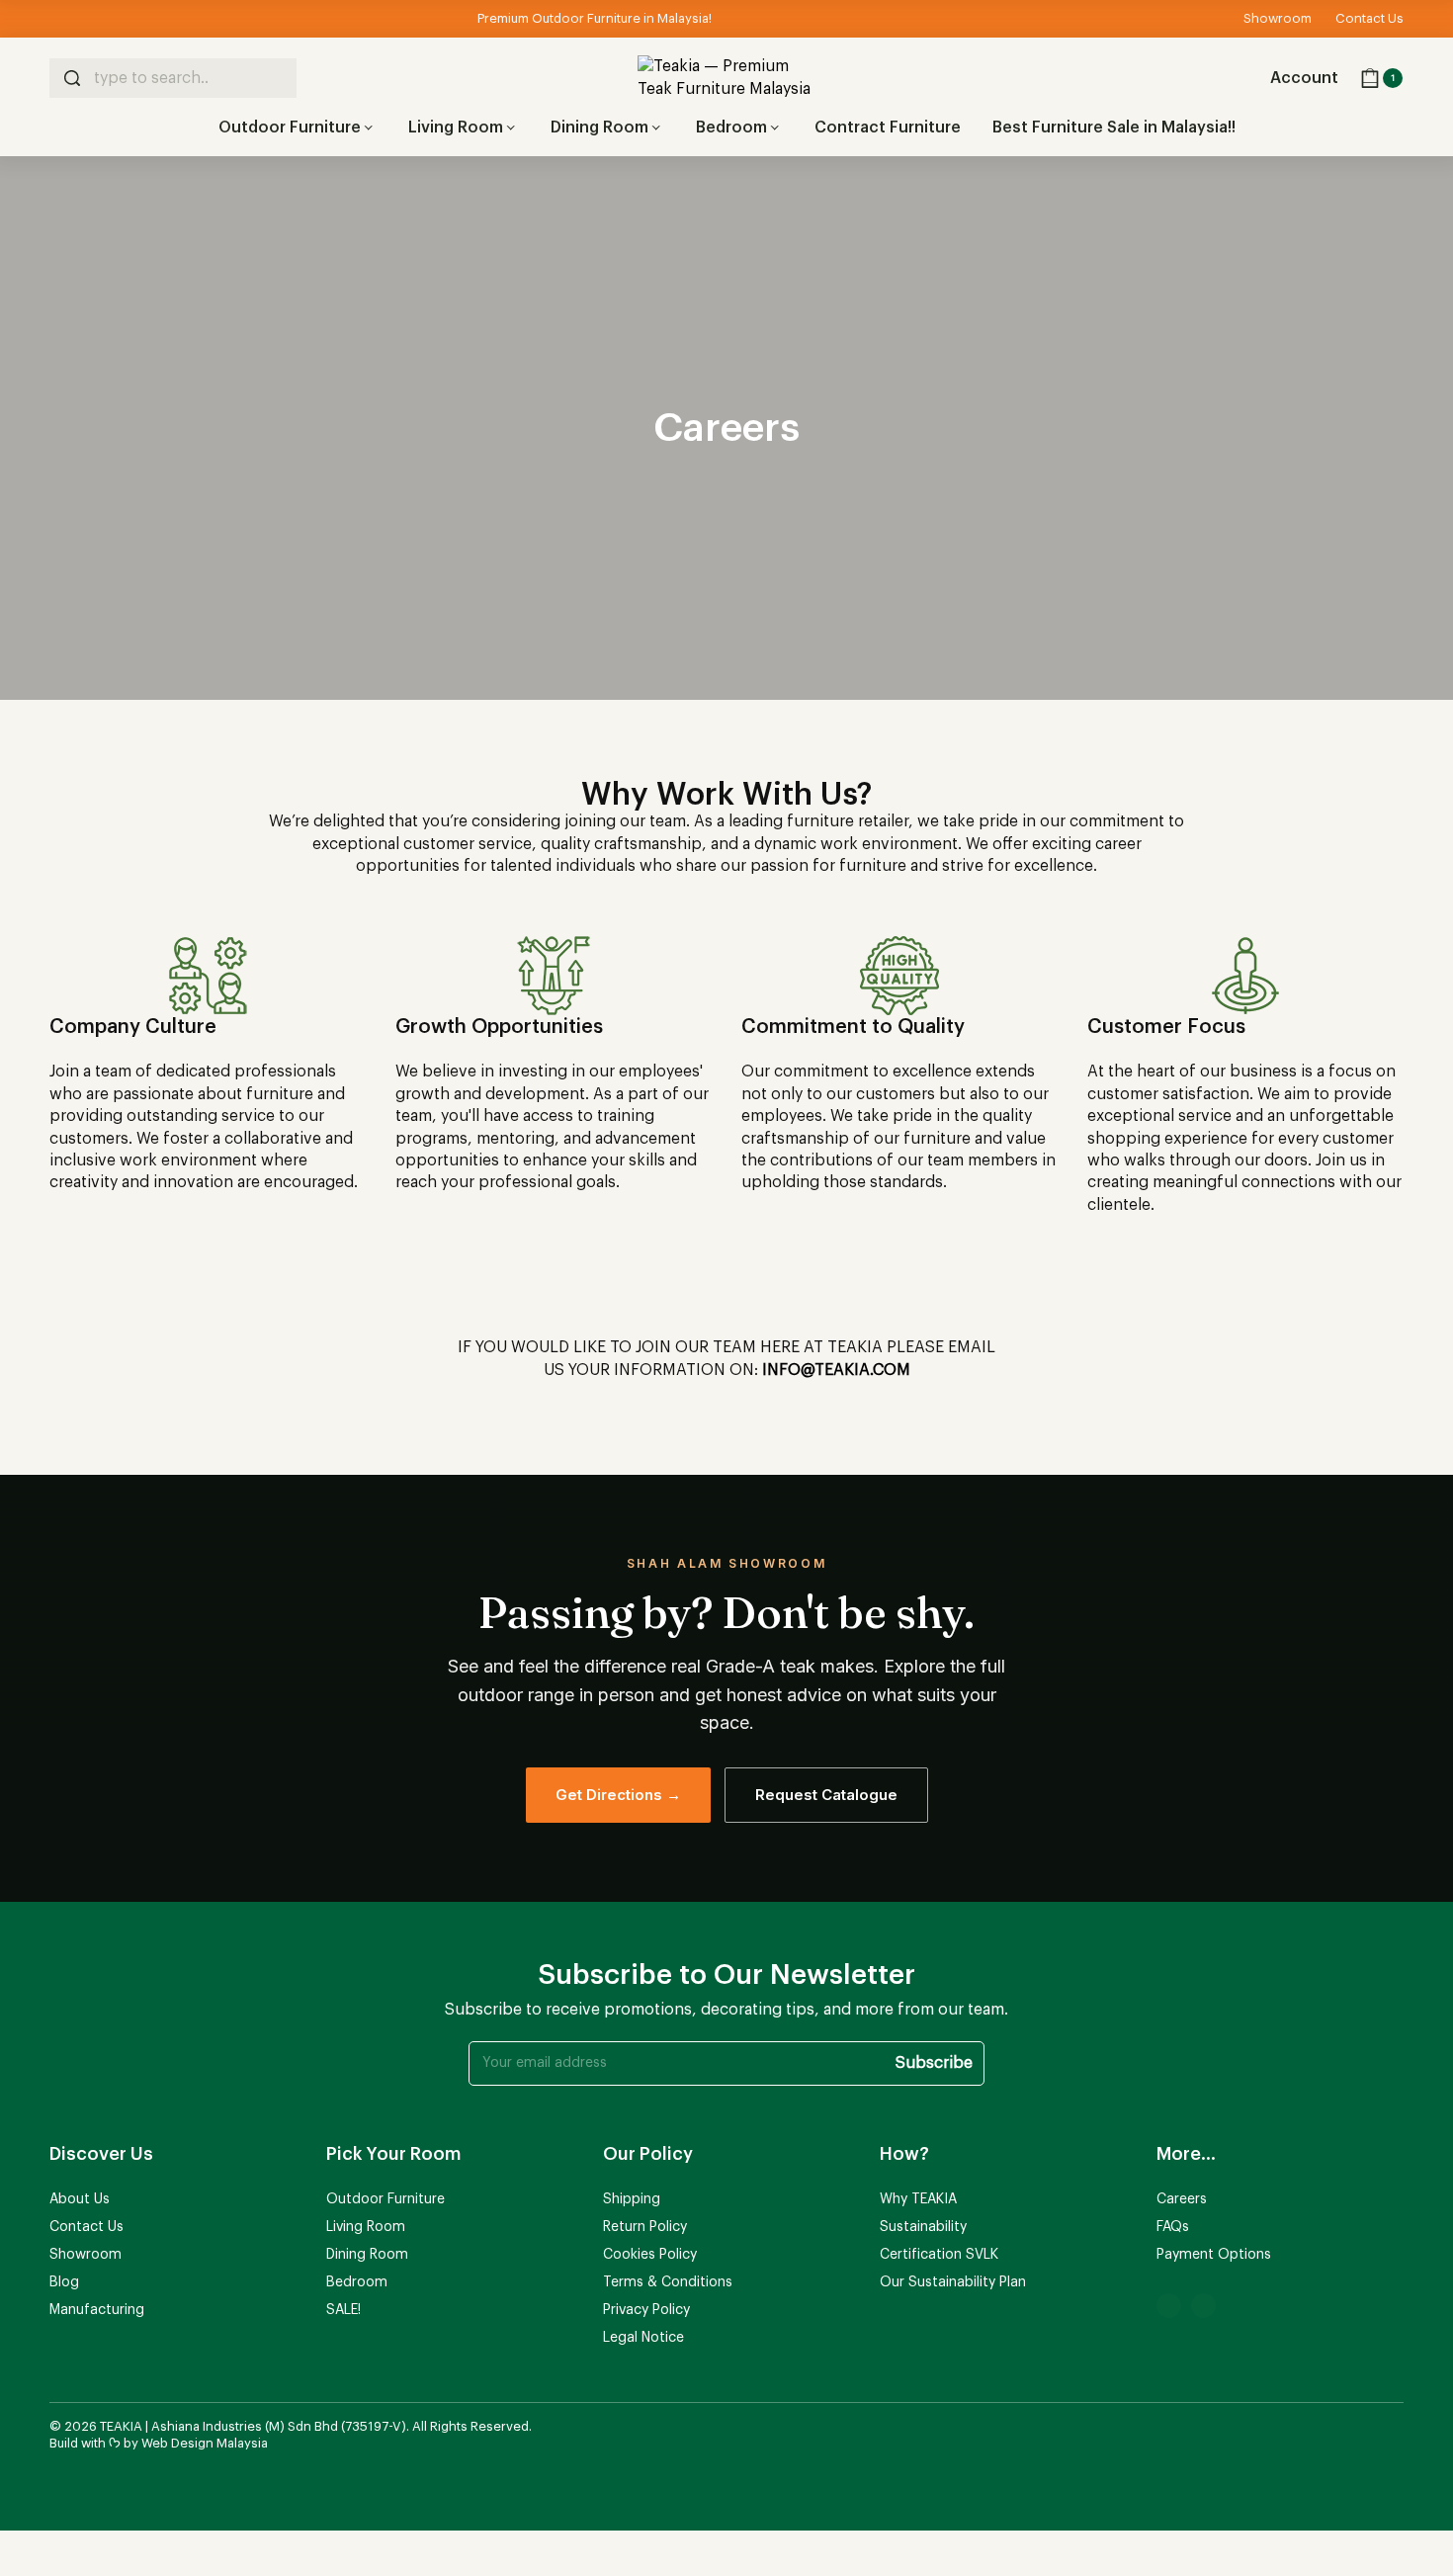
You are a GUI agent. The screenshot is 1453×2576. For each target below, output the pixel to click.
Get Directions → (618, 1795)
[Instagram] (1203, 2306)
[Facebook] (1169, 2306)
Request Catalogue (826, 1795)
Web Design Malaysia (205, 2443)
